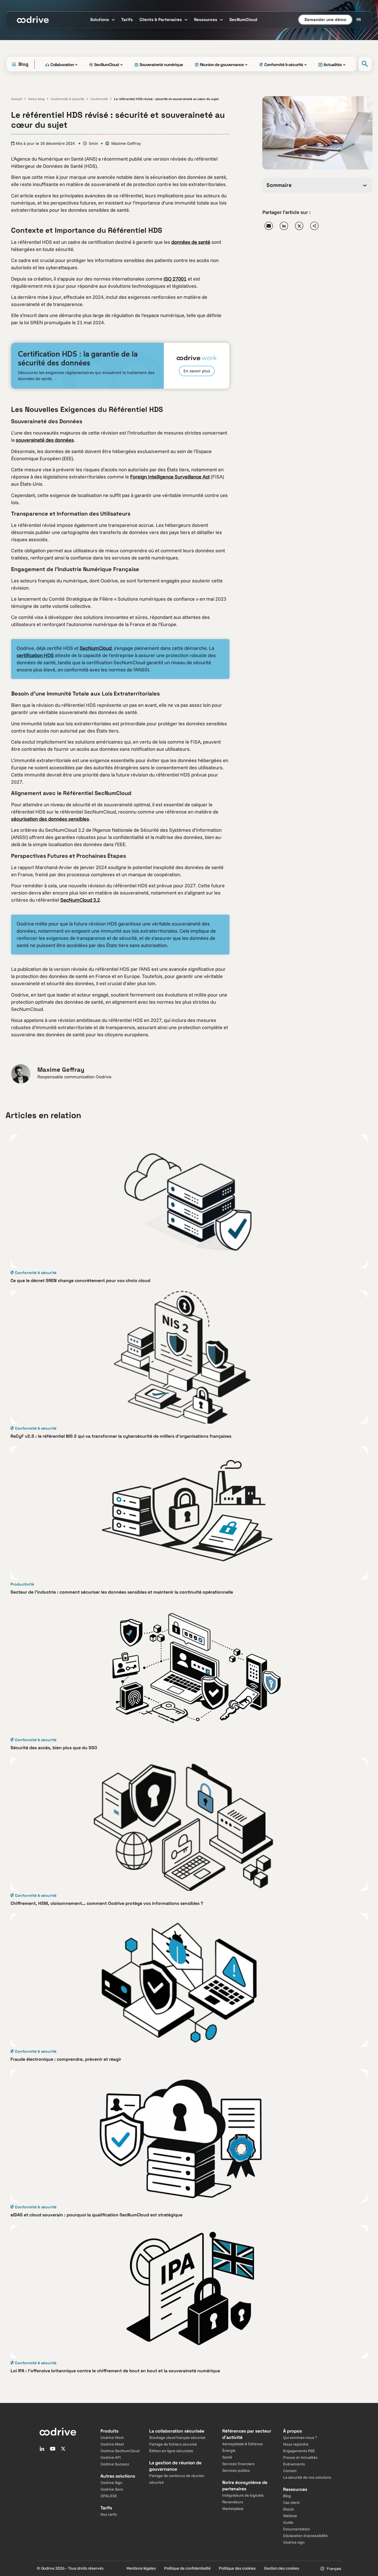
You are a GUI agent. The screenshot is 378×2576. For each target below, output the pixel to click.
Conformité (99, 99)
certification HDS (35, 655)
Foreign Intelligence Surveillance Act (170, 477)
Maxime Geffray (126, 143)
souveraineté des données (45, 440)
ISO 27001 (175, 279)
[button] (269, 226)
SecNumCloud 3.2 (80, 900)
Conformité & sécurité (68, 99)
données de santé (191, 242)
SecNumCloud (96, 648)
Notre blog (36, 99)
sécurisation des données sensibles (50, 819)
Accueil (17, 99)
